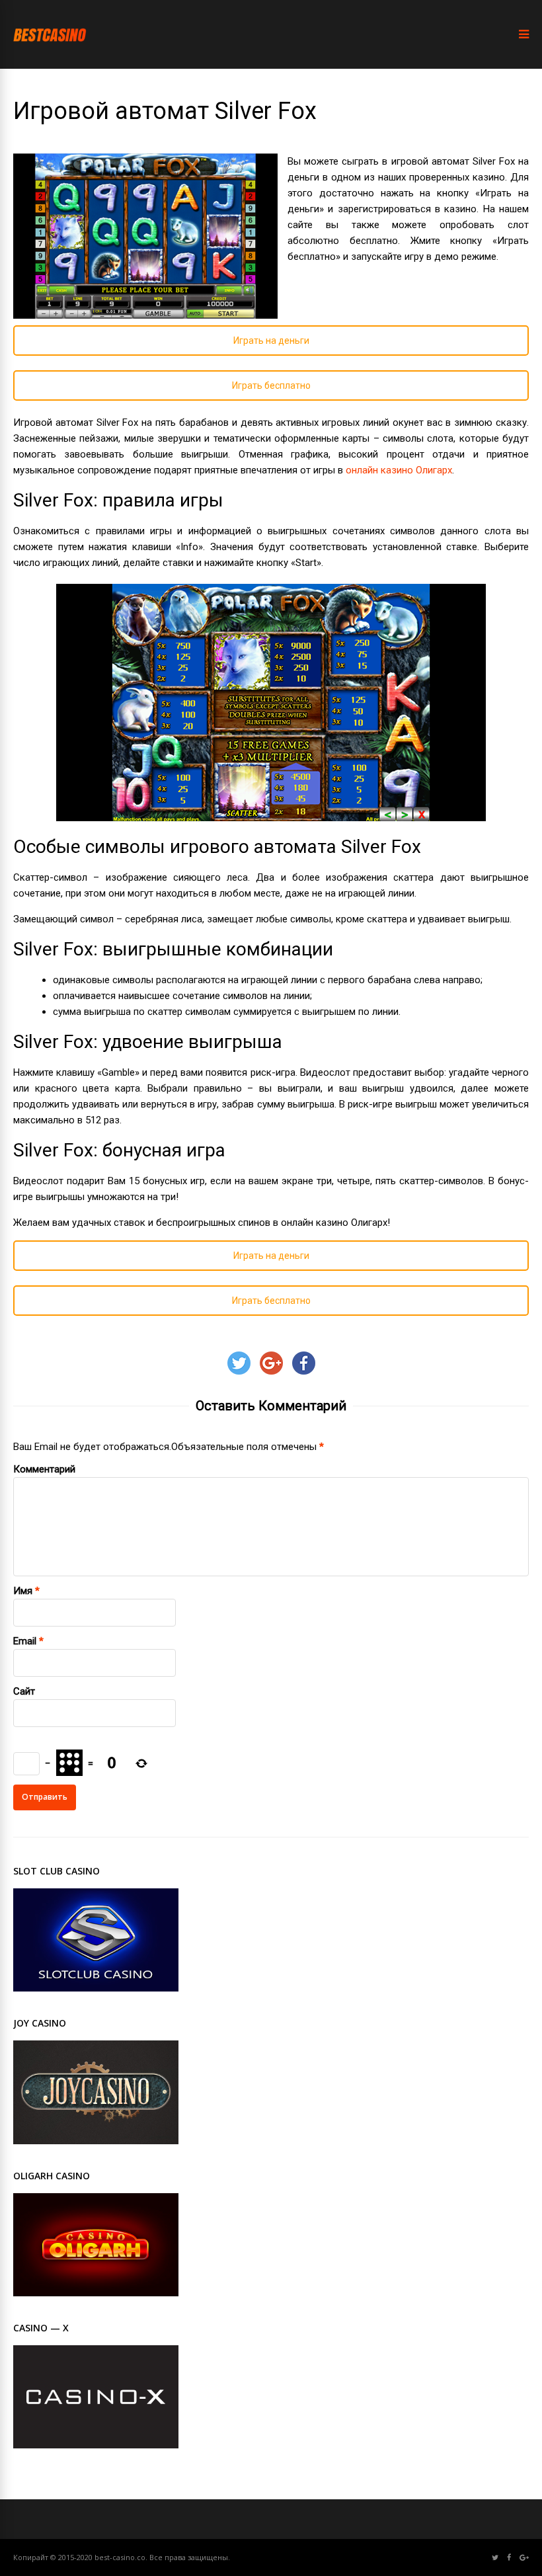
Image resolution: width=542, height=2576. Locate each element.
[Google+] (524, 2558)
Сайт (24, 1691)
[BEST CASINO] (50, 54)
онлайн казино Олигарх (399, 470)
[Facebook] (509, 2558)
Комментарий (44, 1469)
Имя (23, 1591)
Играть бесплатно (271, 385)
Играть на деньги (271, 341)
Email (25, 1641)
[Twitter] (495, 2558)
